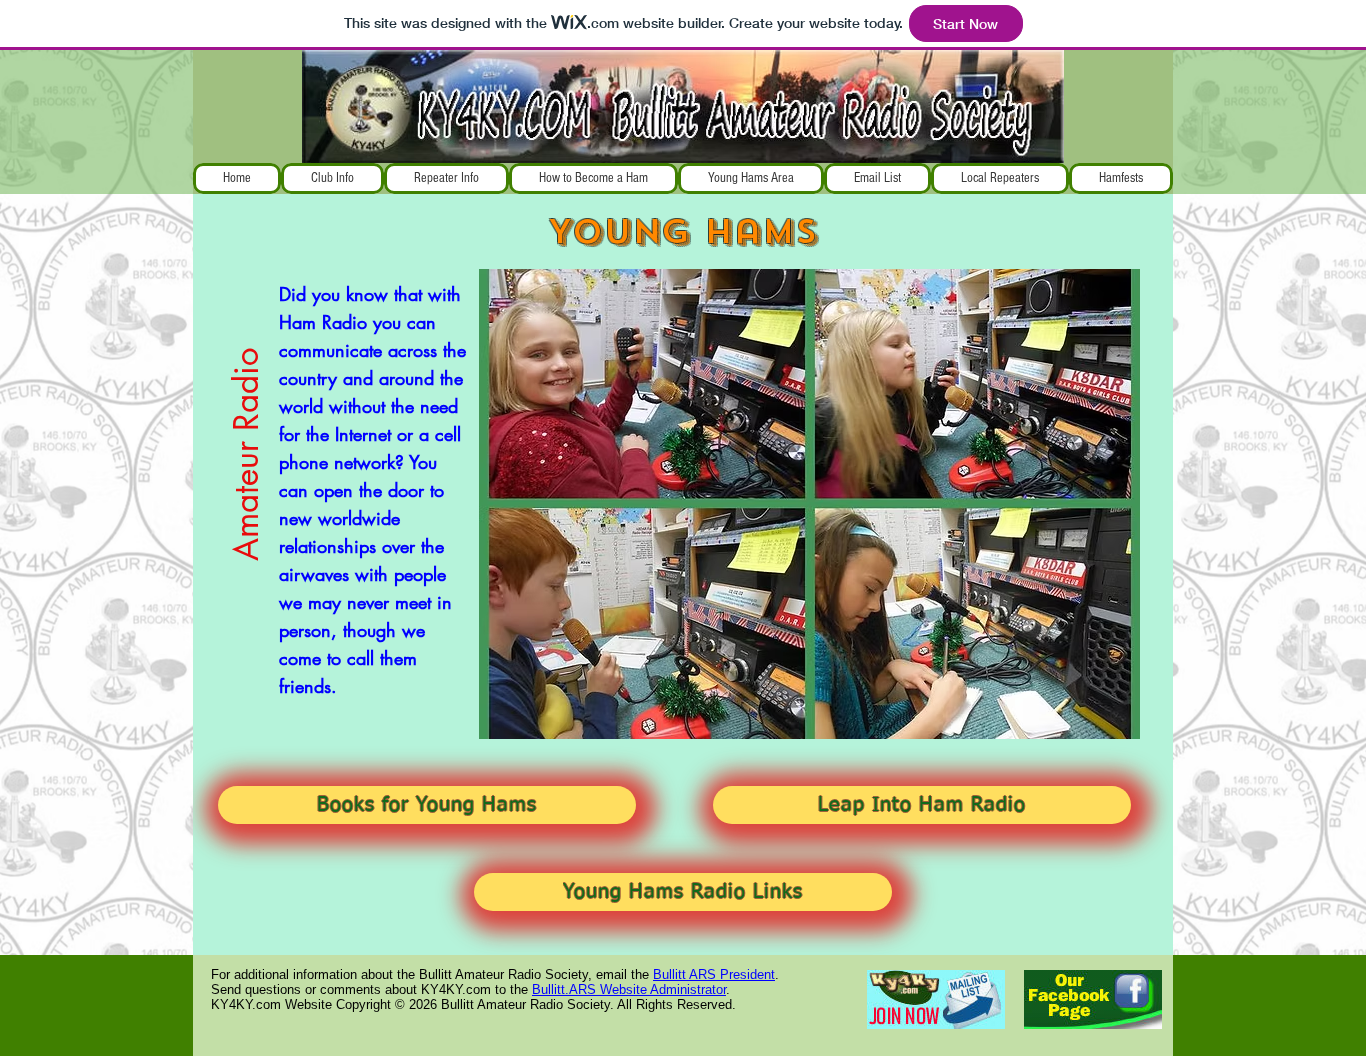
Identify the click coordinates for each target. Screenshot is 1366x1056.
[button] (332, 178)
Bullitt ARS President (714, 974)
